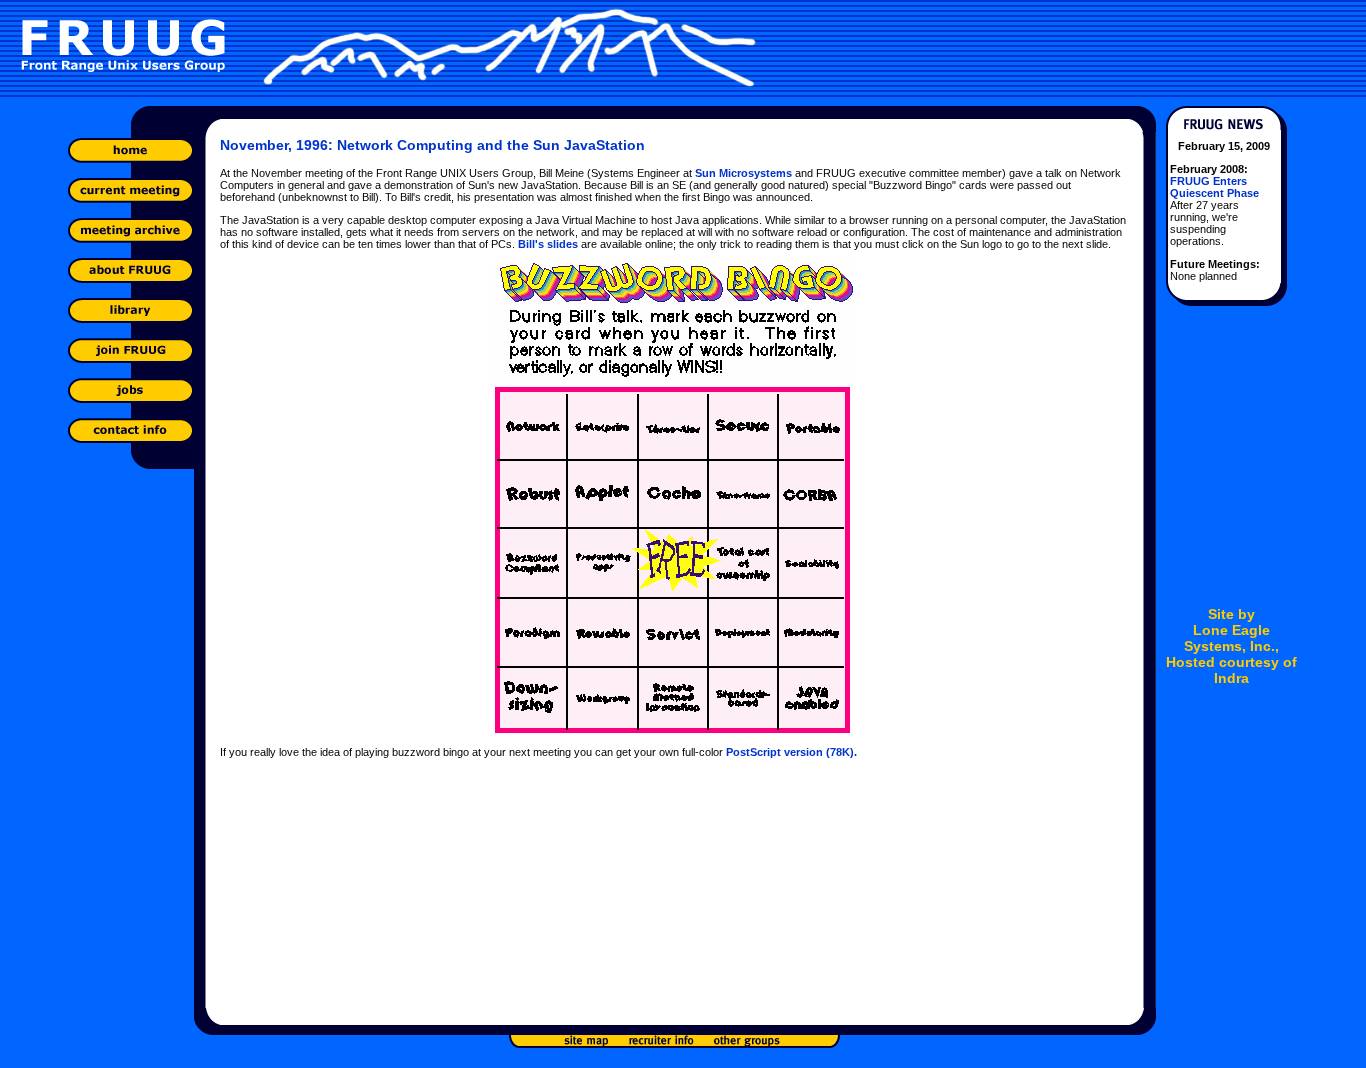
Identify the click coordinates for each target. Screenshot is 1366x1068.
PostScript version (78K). (791, 752)
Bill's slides (548, 244)
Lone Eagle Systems (1227, 638)
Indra (1231, 678)
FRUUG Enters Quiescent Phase (1214, 187)
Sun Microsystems (743, 173)
